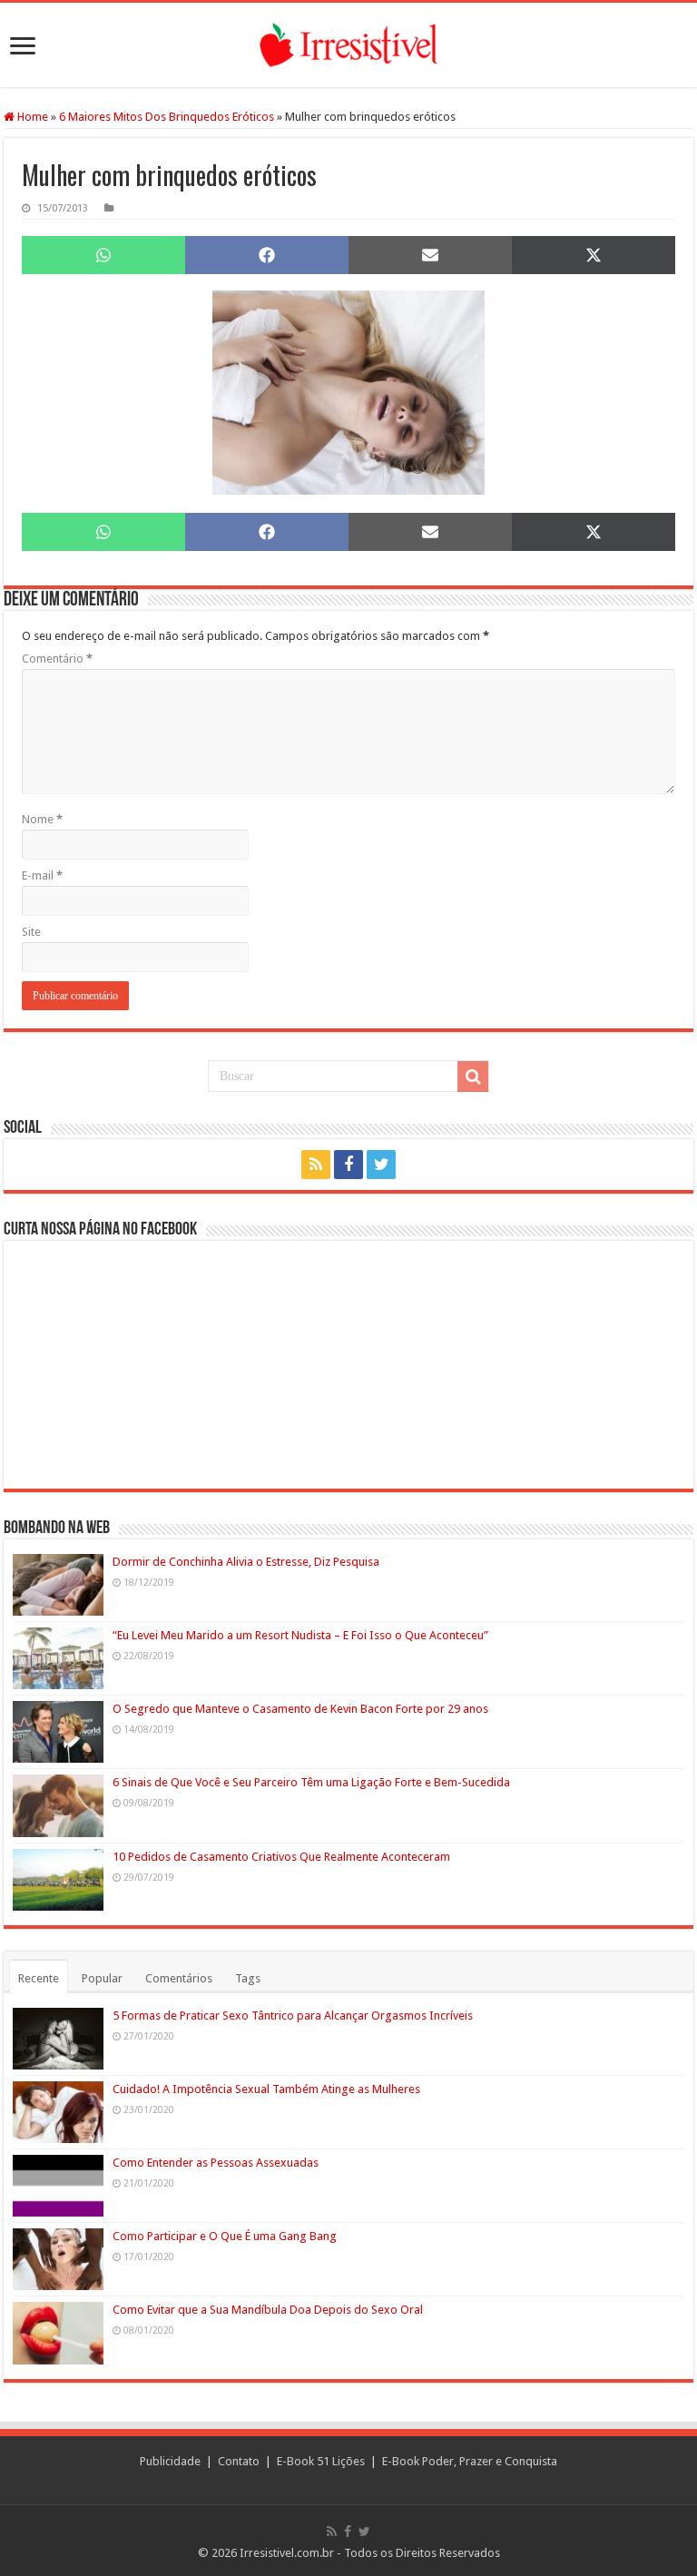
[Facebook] (348, 1165)
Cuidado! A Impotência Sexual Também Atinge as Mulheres (266, 2089)
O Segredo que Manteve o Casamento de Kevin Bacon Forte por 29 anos (300, 1709)
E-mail (42, 875)
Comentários (179, 1978)
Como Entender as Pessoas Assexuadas (216, 2163)
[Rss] (316, 1165)
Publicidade (170, 2461)
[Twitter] (381, 1165)
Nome (42, 819)
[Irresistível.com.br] (348, 45)
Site (31, 932)
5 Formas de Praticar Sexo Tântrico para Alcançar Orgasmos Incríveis (293, 2016)
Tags (248, 1978)
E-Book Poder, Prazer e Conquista (470, 2461)
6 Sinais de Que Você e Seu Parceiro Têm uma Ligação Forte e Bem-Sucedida (311, 1782)
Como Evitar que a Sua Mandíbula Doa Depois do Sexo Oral (268, 2310)
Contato (239, 2461)
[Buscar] (473, 1077)
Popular (102, 1978)
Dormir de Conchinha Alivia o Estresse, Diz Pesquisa (246, 1562)
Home (31, 117)
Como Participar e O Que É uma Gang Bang (225, 2236)
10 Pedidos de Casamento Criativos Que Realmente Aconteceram (281, 1857)
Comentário (57, 659)
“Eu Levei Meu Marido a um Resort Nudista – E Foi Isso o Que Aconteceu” (300, 1635)
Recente (39, 1978)
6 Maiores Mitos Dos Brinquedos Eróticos (167, 117)
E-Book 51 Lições (321, 2461)
